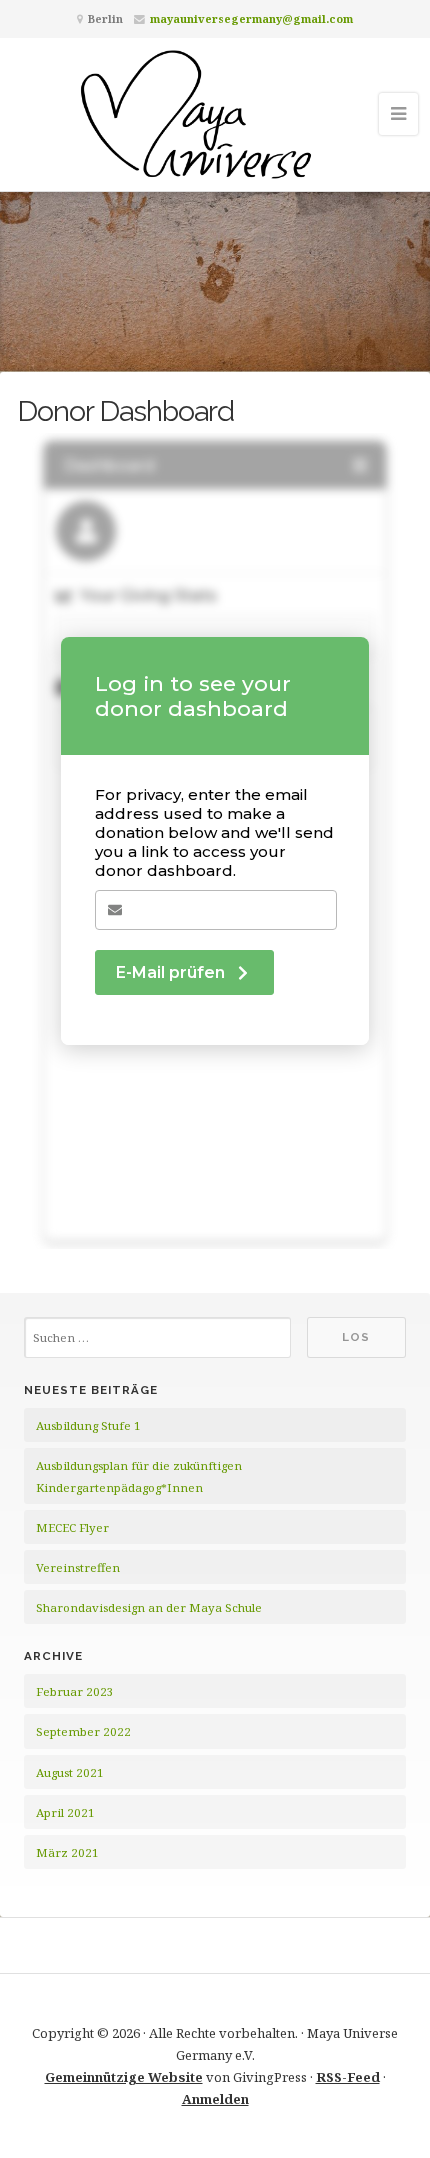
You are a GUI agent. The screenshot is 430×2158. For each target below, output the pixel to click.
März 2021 (67, 1852)
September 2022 (83, 1731)
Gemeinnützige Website (124, 2077)
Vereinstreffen (78, 1567)
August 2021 (70, 1772)
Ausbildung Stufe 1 (88, 1425)
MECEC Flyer (72, 1527)
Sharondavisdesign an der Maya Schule (149, 1607)
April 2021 (65, 1812)
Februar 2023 (75, 1691)
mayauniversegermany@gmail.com (251, 18)
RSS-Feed (348, 2077)
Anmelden (215, 2099)
